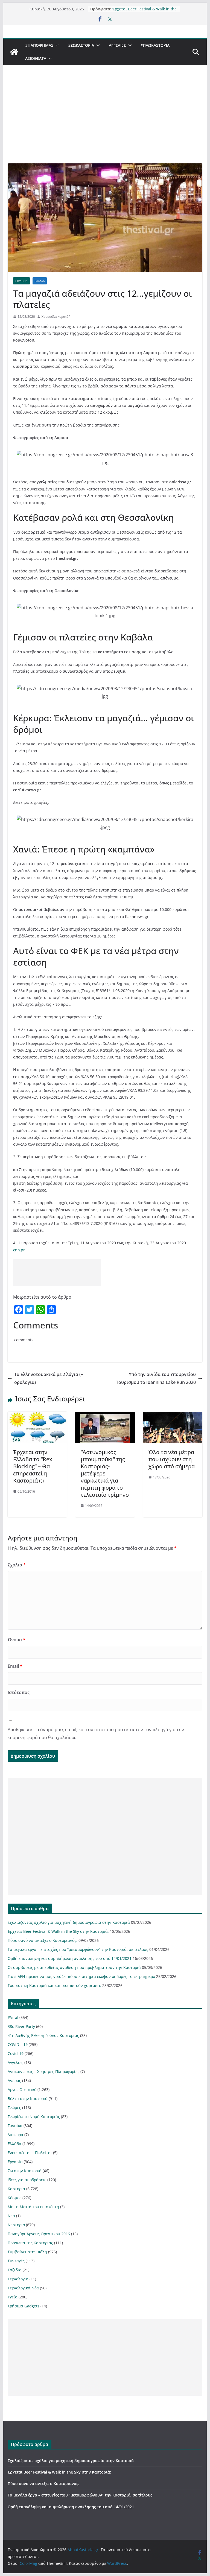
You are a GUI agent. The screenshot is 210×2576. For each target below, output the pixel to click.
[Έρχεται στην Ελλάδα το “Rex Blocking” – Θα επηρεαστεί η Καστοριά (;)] (37, 1416)
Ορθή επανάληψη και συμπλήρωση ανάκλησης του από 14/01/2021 (70, 1958)
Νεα (11, 2216)
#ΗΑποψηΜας (39, 45)
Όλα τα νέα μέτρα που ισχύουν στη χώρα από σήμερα (172, 1459)
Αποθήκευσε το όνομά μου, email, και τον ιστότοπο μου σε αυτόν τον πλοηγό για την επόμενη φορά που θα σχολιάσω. (96, 1733)
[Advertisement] (105, 122)
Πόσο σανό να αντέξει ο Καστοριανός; (43, 1940)
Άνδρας (14, 2080)
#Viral (13, 2017)
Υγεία (13, 2297)
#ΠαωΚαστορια (155, 45)
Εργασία (15, 2162)
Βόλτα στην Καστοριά (28, 2099)
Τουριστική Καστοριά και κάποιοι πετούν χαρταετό (54, 1985)
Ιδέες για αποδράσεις (27, 2180)
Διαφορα (15, 2135)
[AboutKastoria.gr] (14, 52)
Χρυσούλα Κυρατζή (56, 317)
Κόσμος (14, 2198)
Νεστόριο (16, 2225)
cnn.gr (19, 1250)
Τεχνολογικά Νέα (23, 2288)
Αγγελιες (117, 45)
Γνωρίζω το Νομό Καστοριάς (34, 2117)
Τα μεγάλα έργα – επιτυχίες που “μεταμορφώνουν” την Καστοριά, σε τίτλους (78, 1949)
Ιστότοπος (19, 1692)
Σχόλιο (17, 1565)
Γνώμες (14, 2108)
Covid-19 (21, 281)
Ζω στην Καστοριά (25, 2171)
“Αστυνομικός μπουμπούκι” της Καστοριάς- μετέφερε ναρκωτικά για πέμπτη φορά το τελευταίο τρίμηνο (105, 1473)
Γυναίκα (15, 2126)
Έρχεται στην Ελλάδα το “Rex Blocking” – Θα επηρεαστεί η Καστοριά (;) (33, 1466)
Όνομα (17, 1640)
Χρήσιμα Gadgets (24, 2306)
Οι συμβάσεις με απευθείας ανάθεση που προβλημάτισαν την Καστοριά (74, 1967)
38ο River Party (21, 2026)
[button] (56, 45)
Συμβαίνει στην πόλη (27, 2252)
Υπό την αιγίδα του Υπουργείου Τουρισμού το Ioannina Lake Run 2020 (156, 1378)
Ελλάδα (40, 281)
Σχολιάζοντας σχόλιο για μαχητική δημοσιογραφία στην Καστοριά (69, 1922)
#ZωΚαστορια (81, 45)
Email (15, 1666)
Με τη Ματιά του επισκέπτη (33, 2207)
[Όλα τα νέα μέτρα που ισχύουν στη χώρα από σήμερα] (173, 1416)
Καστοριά (16, 2189)
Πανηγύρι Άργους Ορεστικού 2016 (39, 2234)
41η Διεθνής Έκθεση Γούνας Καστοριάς (43, 2035)
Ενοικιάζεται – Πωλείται (30, 2153)
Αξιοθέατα (36, 58)
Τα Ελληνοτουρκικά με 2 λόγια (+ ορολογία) (49, 1378)
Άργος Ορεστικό (22, 2090)
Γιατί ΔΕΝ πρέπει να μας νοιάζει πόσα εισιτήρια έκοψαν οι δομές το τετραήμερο (81, 1976)
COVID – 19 (18, 2044)
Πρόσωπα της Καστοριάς (30, 2243)
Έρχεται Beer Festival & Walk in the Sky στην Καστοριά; (145, 12)
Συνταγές (16, 2261)
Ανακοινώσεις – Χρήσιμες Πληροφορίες (43, 2071)
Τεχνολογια (18, 2279)
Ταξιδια (15, 2270)
